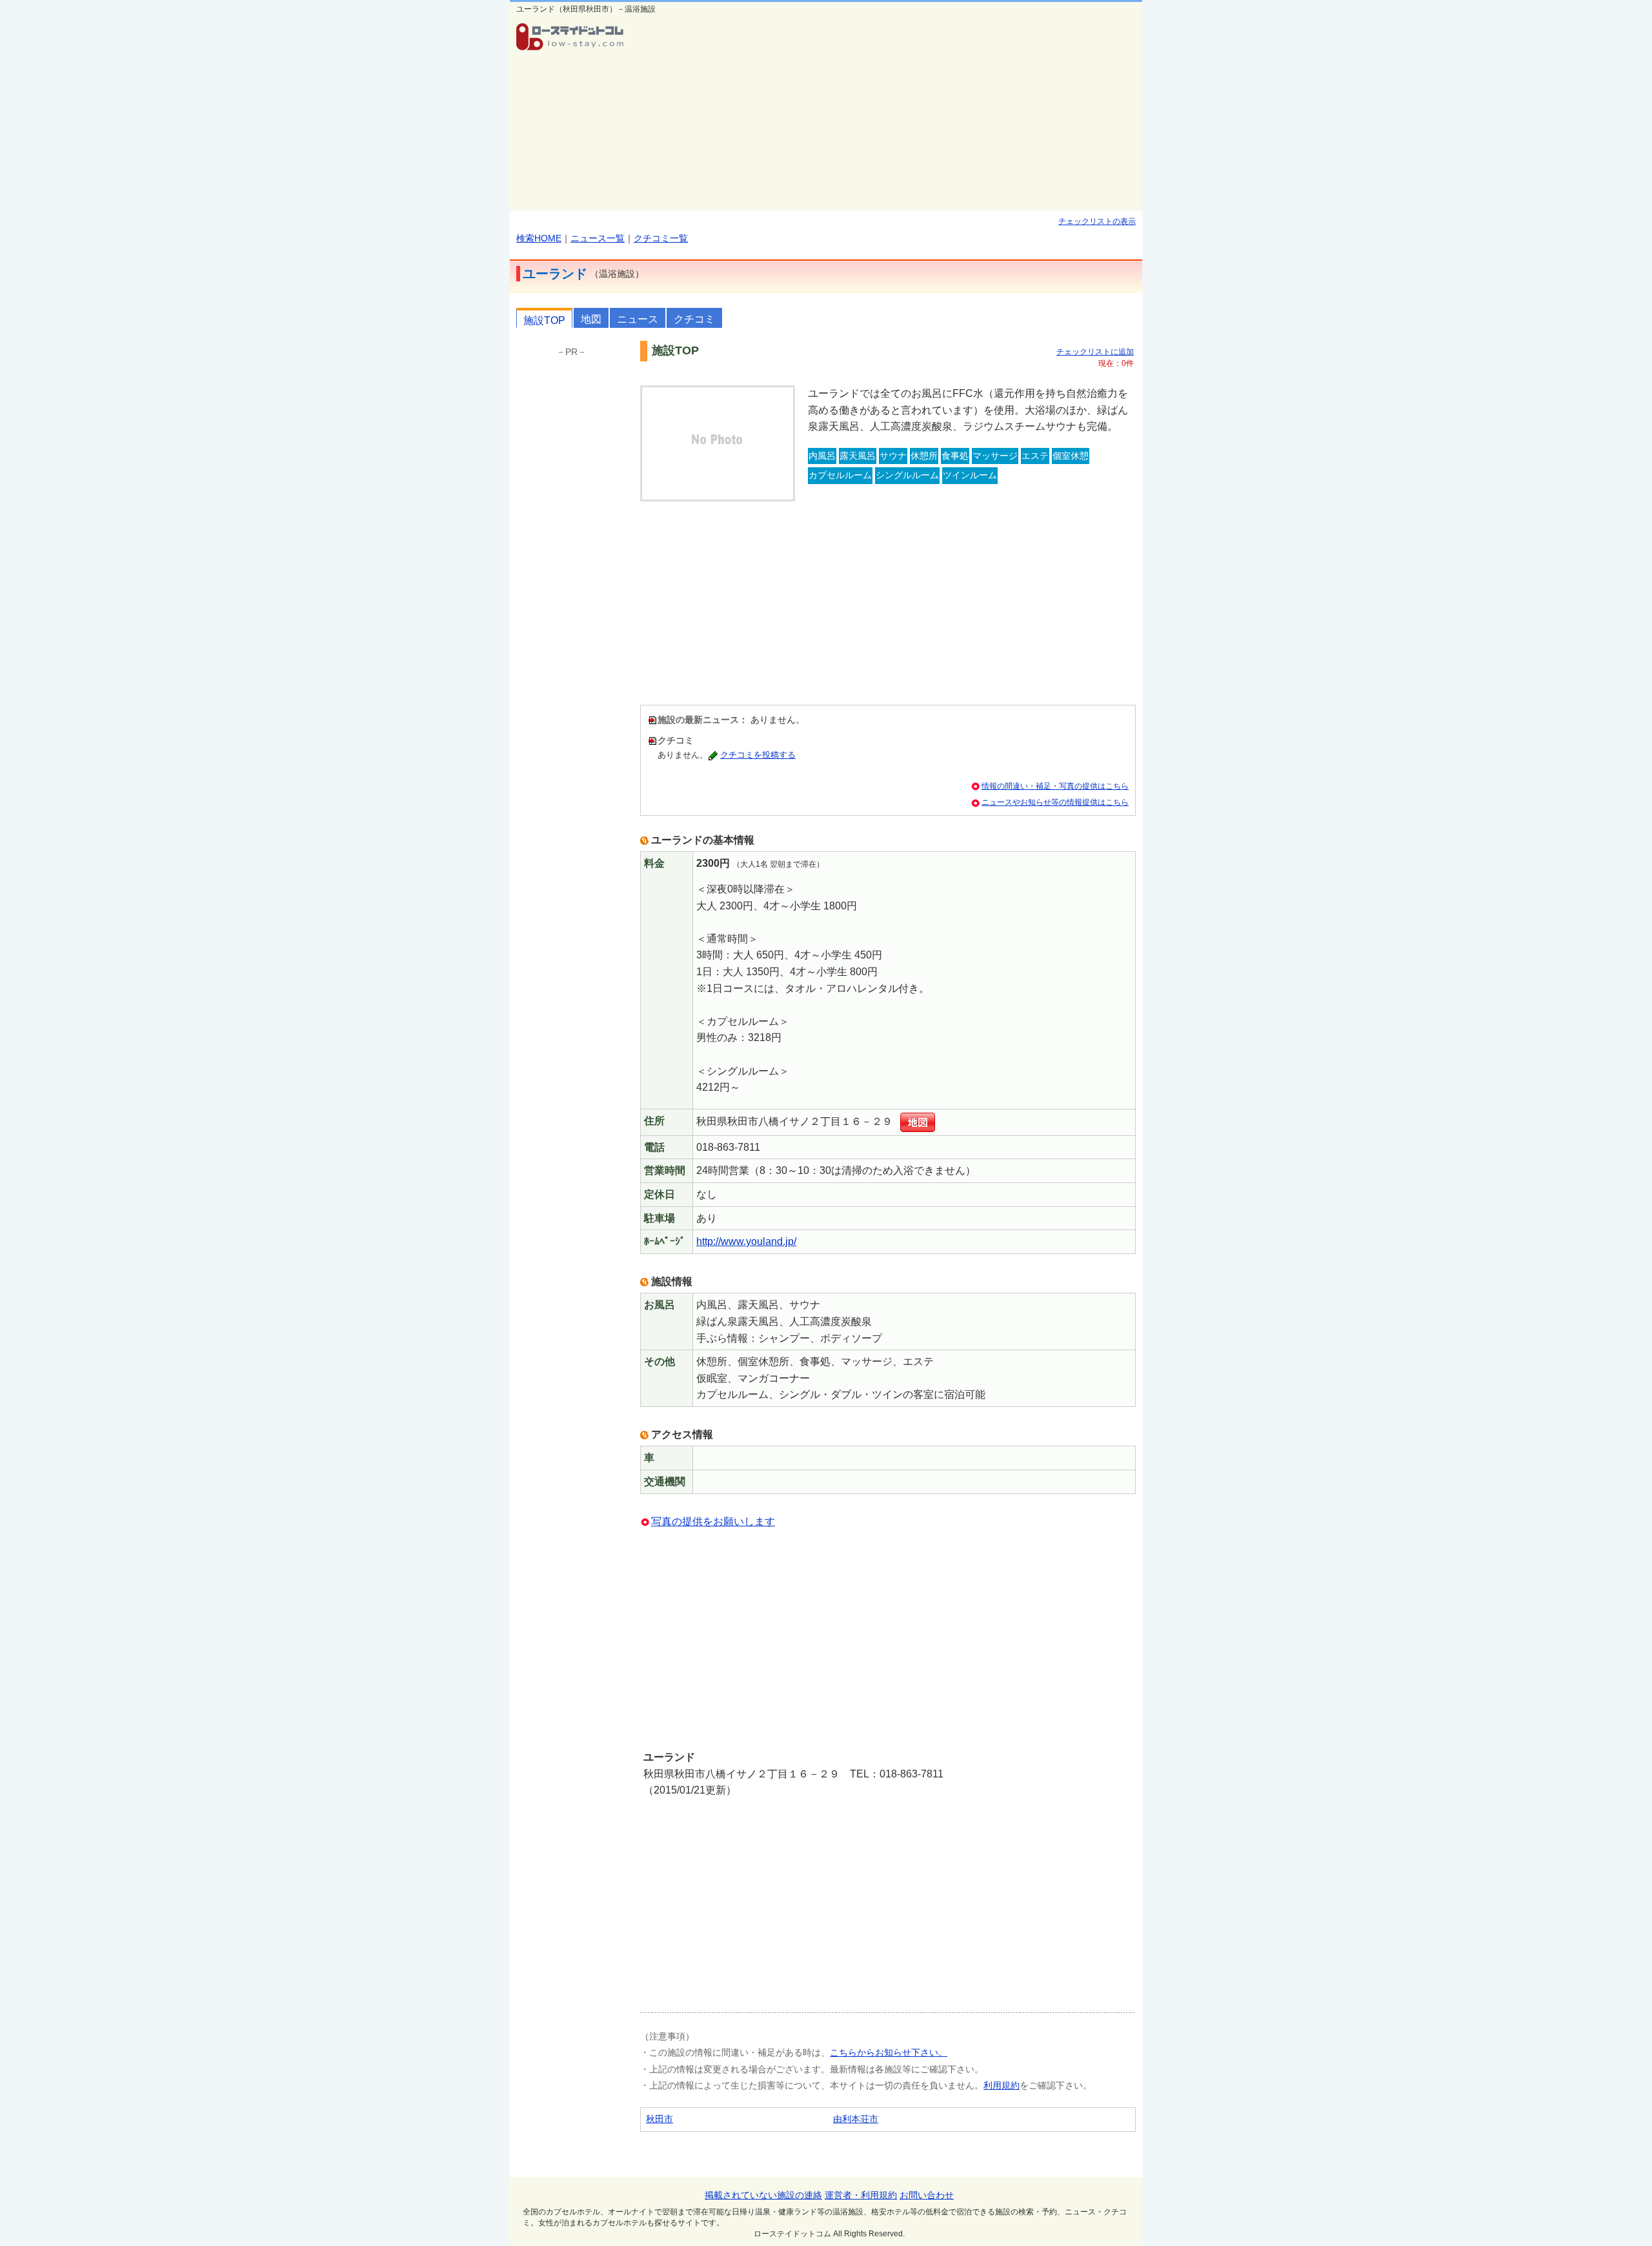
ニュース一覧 (598, 238)
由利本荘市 (856, 2119)
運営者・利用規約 (861, 2195)
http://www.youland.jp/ (746, 1241)
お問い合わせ (927, 2195)
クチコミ (694, 319)
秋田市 (660, 2119)
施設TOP (544, 320)
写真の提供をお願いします (713, 1522)
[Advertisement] (888, 114)
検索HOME (539, 238)
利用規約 (1002, 2085)
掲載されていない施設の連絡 (763, 2195)
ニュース (638, 319)
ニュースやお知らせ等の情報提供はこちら (1055, 802)
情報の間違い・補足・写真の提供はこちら (1055, 786)
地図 (591, 319)
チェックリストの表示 (1097, 221)
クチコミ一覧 (661, 238)
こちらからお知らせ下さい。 (889, 2052)
